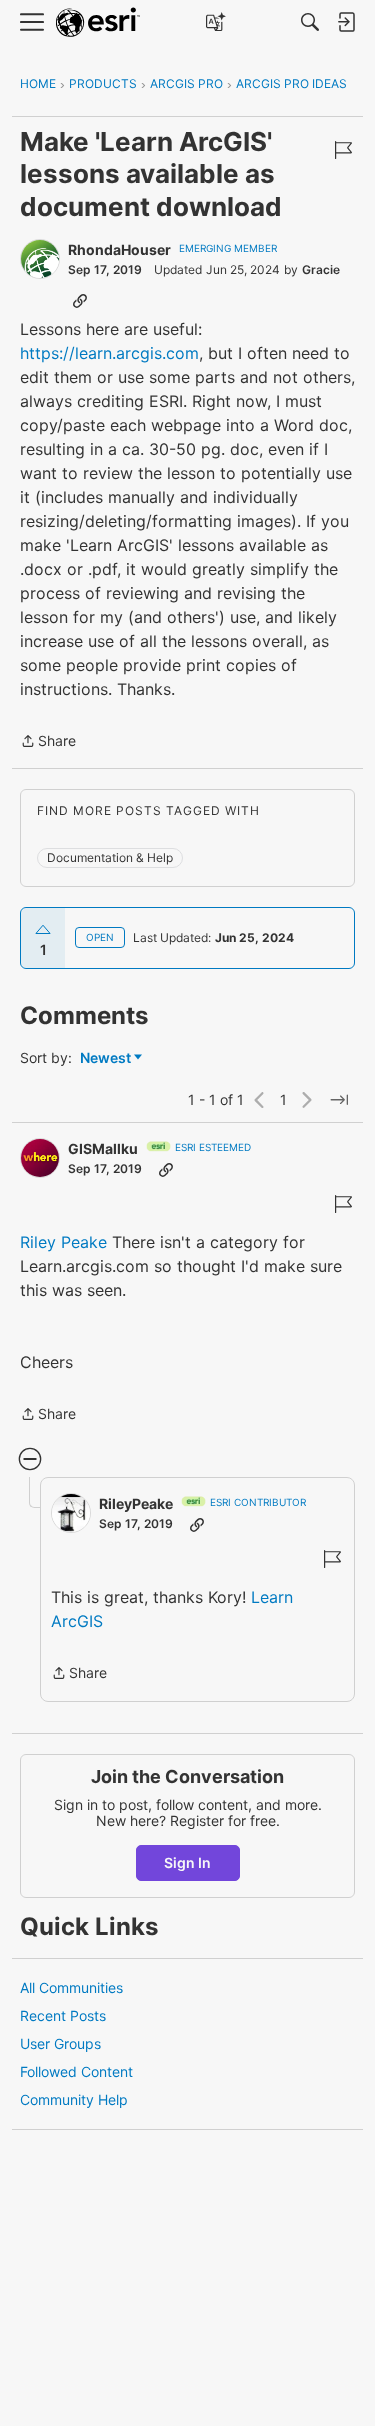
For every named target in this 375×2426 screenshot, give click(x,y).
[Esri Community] (98, 22)
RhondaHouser (119, 249)
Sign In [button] (187, 1862)
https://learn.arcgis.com (109, 353)
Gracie (321, 269)
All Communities (71, 1987)
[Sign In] (346, 22)
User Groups (60, 2043)
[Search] (310, 22)
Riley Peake (63, 1242)
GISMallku (103, 1148)
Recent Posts (63, 2015)
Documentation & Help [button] (110, 857)
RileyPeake (136, 1503)
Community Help (74, 2099)
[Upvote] (43, 930)
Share (48, 742)
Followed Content (76, 2071)
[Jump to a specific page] (339, 1100)
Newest (105, 1058)
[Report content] (343, 150)
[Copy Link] (80, 300)
